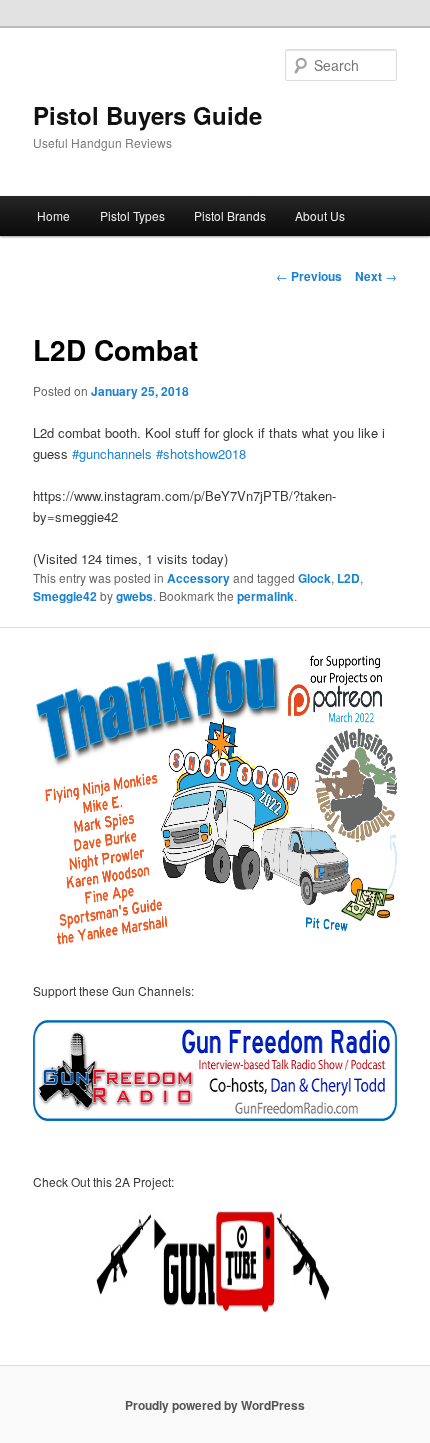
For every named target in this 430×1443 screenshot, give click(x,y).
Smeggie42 (65, 596)
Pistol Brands (230, 215)
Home (53, 215)
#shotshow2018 (201, 453)
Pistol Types (132, 215)
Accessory (198, 578)
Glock (314, 578)
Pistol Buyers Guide (147, 115)
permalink (265, 596)
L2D (348, 578)
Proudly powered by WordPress (215, 1405)
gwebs (134, 596)
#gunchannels (112, 453)
